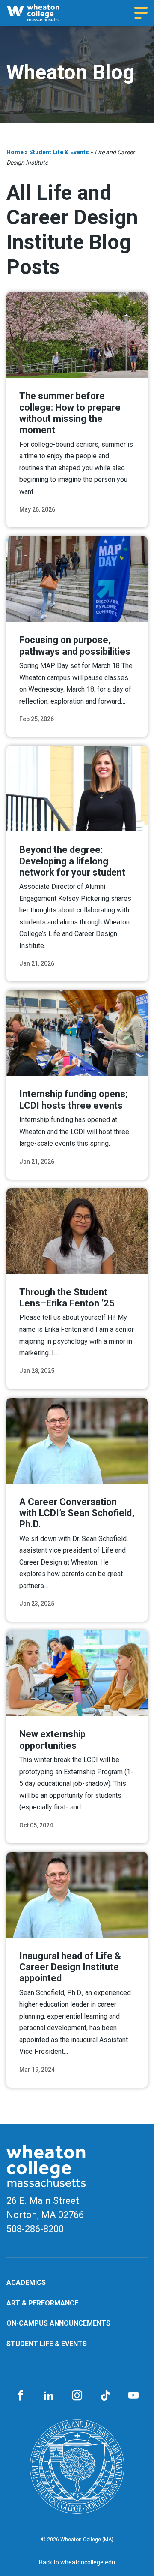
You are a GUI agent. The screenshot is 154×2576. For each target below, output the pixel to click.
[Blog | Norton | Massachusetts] (40, 13)
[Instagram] (77, 2396)
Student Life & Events (59, 152)
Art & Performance (42, 2303)
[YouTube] (133, 2396)
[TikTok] (105, 2396)
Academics (26, 2283)
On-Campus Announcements (58, 2323)
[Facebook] (21, 2396)
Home (15, 152)
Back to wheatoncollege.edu (77, 2562)
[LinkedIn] (49, 2396)
